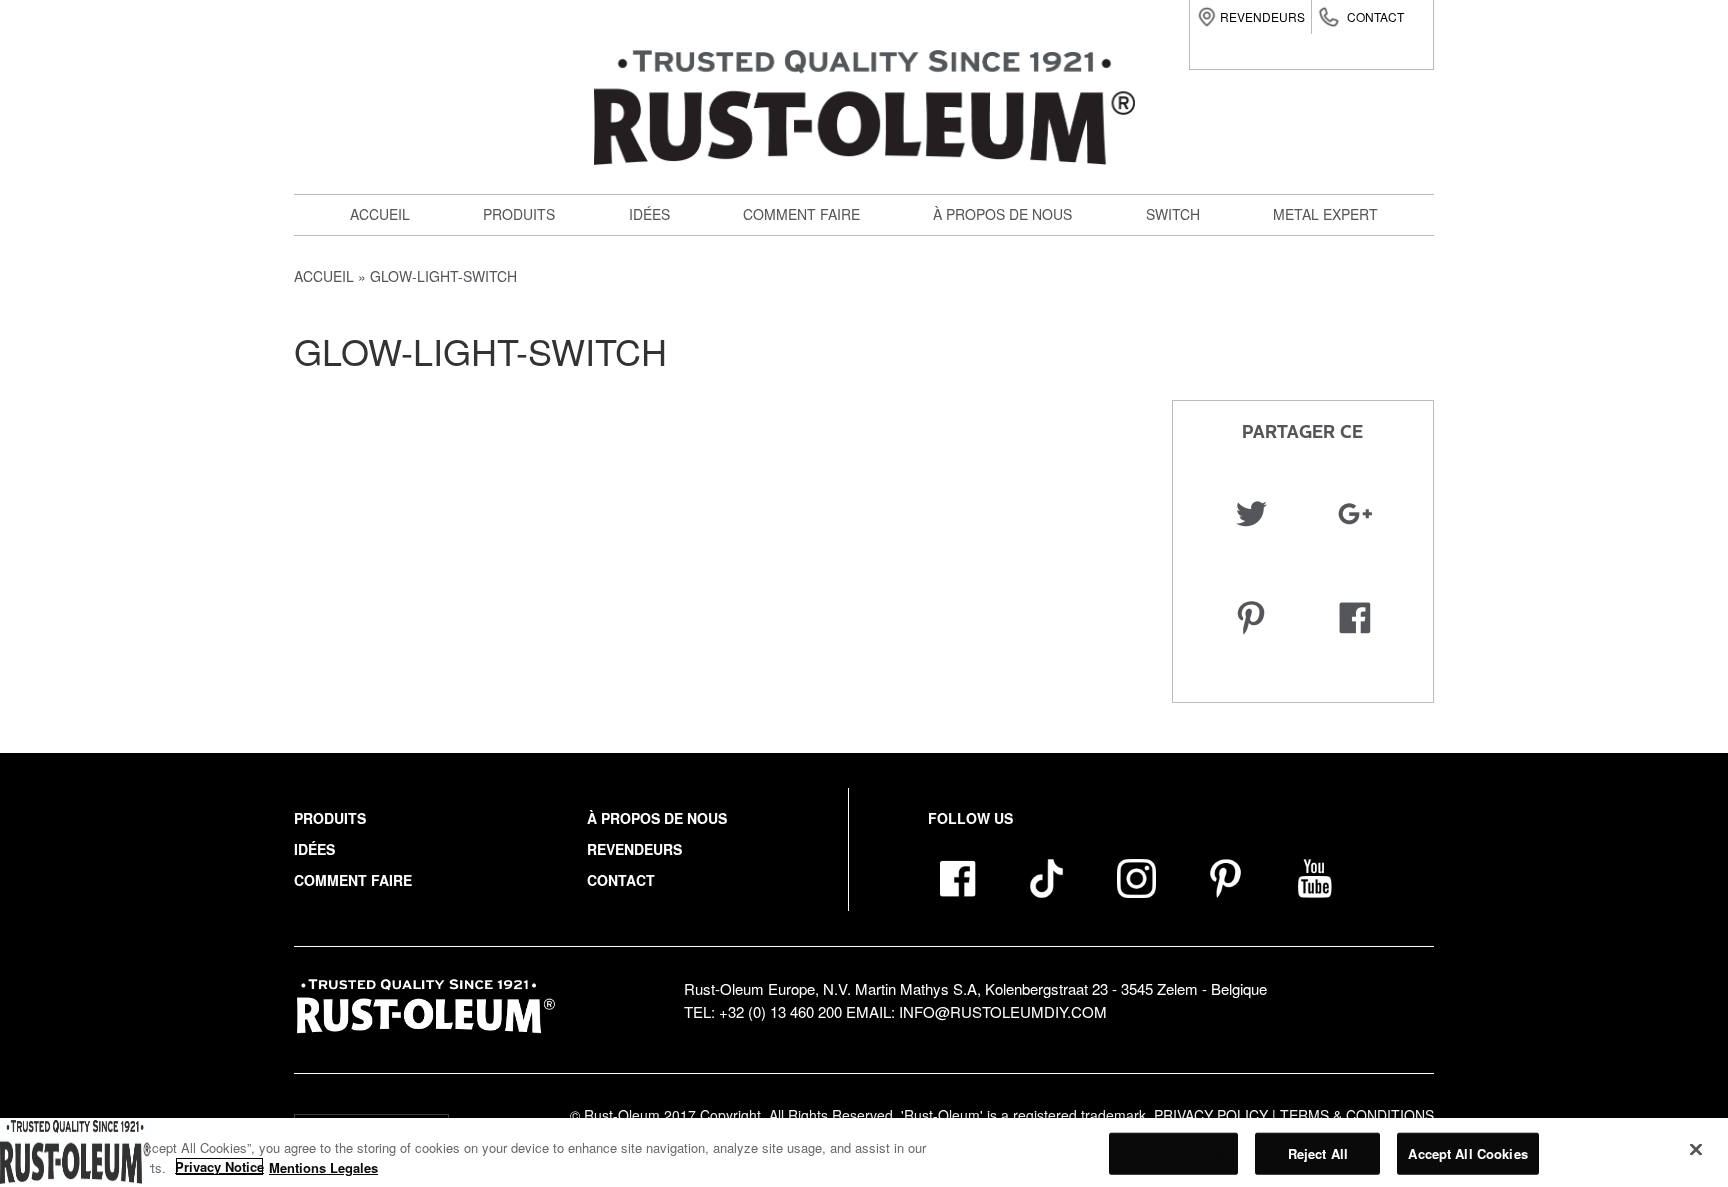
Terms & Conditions (1357, 1115)
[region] (864, 1152)
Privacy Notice (219, 1166)
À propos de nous (1002, 214)
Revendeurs (1262, 16)
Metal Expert (1325, 214)
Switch (521, 384)
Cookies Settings (1173, 1153)
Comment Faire (353, 880)
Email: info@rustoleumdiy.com (976, 1011)
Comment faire (801, 214)
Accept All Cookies (1467, 1153)
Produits (519, 214)
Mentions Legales (323, 1166)
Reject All (1318, 1153)
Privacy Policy (1211, 1115)
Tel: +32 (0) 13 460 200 (763, 1011)
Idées (649, 214)
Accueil (380, 214)
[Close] (1696, 1150)
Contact (1375, 16)
